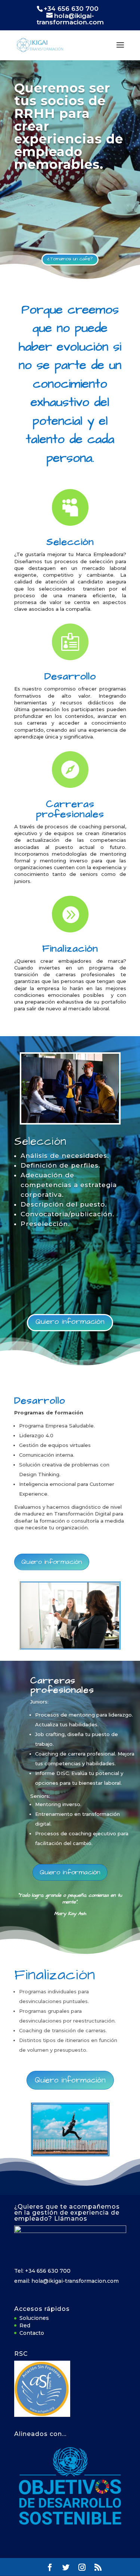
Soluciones (34, 2318)
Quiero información (70, 1322)
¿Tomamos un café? (70, 259)
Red (25, 2325)
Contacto (32, 2333)
